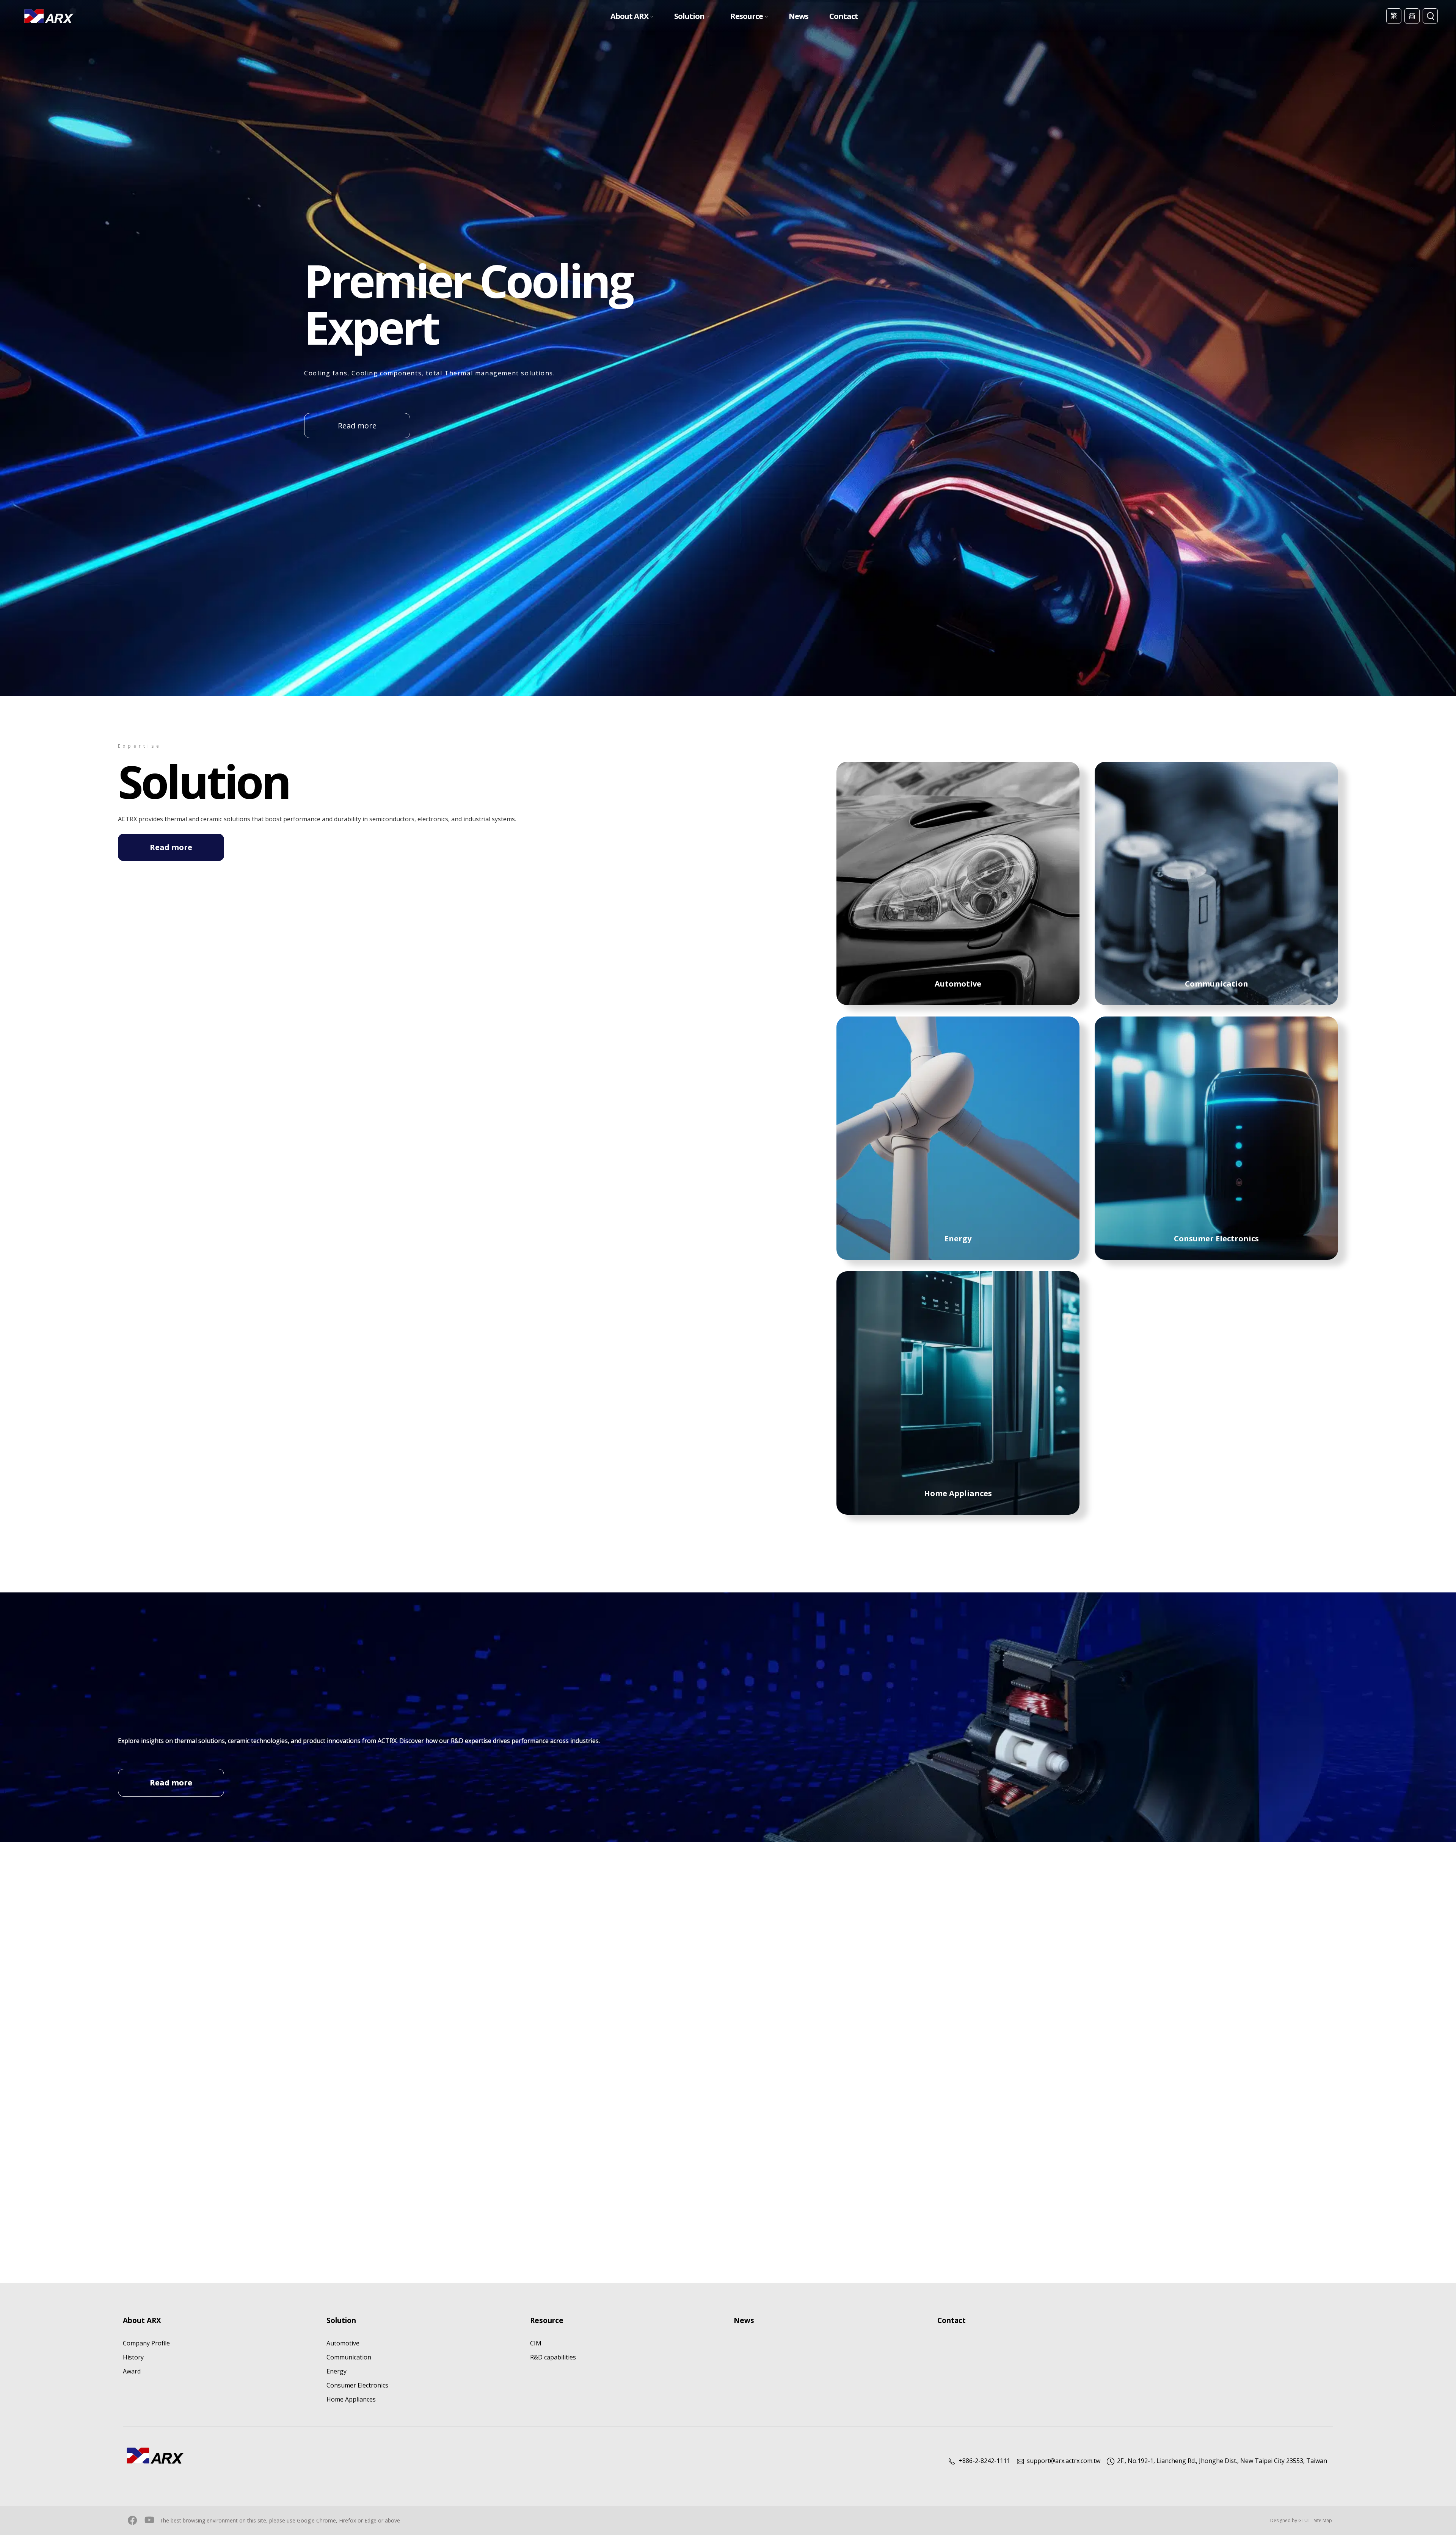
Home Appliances (351, 2399)
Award (132, 2371)
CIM (536, 2343)
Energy (337, 2371)
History (133, 2357)
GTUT (1304, 2520)
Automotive (343, 2343)
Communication (349, 2357)
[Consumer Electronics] (1216, 1137)
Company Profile (146, 2343)
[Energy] (958, 1137)
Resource (747, 16)
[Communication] (1216, 883)
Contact (844, 16)
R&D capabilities (553, 2357)
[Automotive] (958, 883)
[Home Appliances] (958, 1392)
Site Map (1323, 2520)
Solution (689, 16)
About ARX (629, 16)
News (799, 16)
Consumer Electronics (357, 2385)
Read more (357, 426)
